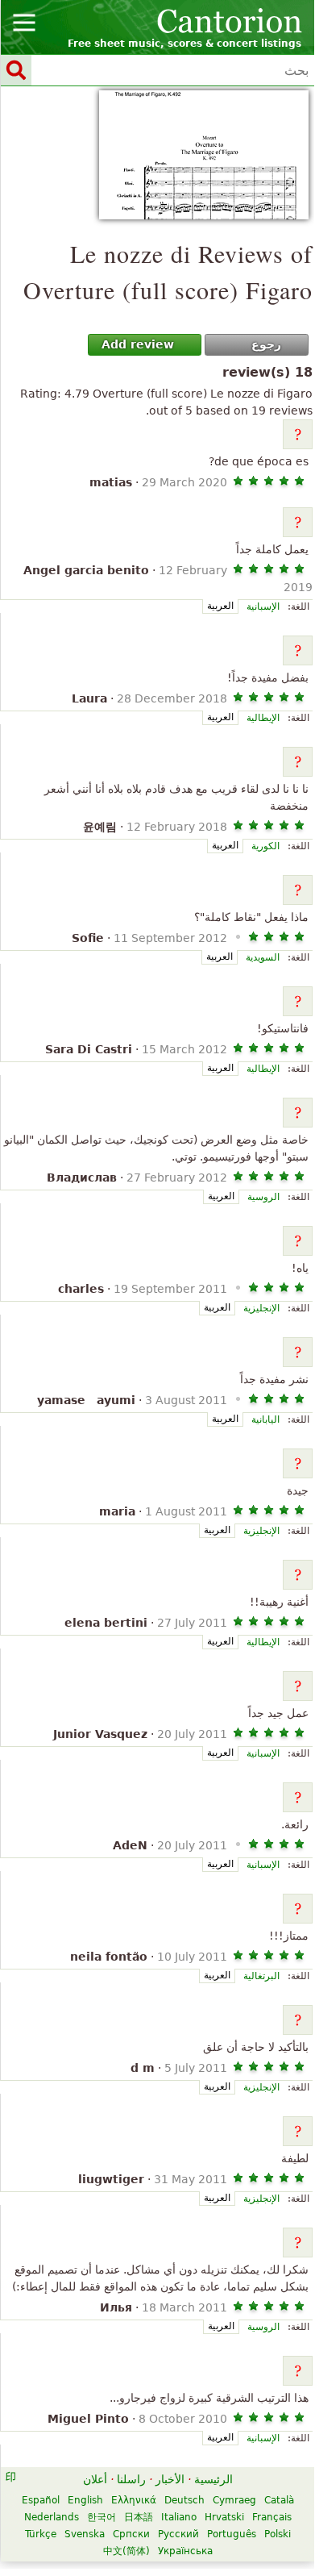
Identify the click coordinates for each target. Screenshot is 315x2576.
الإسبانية (263, 606)
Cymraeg (234, 2500)
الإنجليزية (261, 1308)
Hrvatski (224, 2517)
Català (279, 2500)
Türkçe (41, 2534)
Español (41, 2500)
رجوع (266, 344)
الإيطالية (263, 718)
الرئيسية (213, 2479)
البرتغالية (261, 1976)
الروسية (263, 1197)
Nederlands (52, 2517)
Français (272, 2517)
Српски (131, 2534)
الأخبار (170, 2479)
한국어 (102, 2517)
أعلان (95, 2479)
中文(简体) (126, 2551)
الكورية (265, 846)
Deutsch (184, 2500)
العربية (220, 606)
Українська (185, 2551)
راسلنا (131, 2479)
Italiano (179, 2517)
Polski (278, 2534)
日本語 (139, 2517)
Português (232, 2534)
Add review (138, 344)
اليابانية (265, 1419)
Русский (178, 2534)
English (85, 2500)
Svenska (85, 2534)
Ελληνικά (134, 2500)
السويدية (263, 957)
